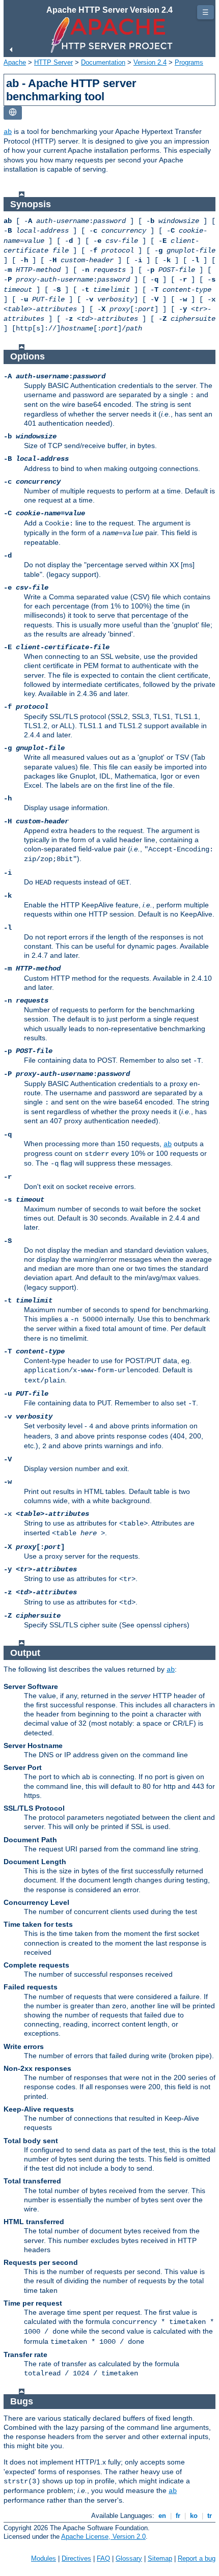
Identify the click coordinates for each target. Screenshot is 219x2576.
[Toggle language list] (13, 113)
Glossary (129, 2558)
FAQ (103, 2558)
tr (210, 2516)
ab (8, 132)
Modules (44, 2558)
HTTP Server (53, 62)
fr (178, 2516)
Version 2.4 (150, 62)
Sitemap (160, 2558)
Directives (76, 2558)
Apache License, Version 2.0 (103, 2537)
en (162, 2516)
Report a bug (197, 2558)
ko (194, 2516)
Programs (189, 62)
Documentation (103, 62)
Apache (15, 62)
